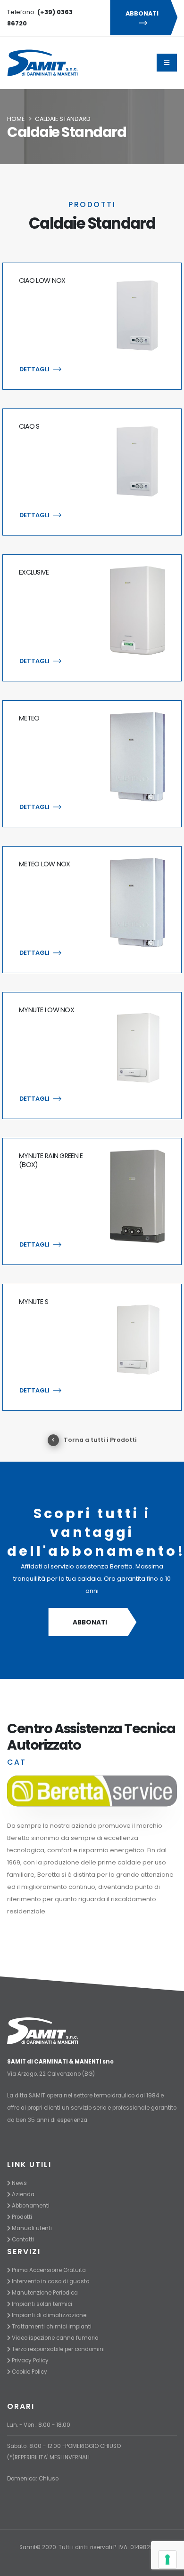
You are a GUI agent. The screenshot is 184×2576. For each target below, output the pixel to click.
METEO (29, 718)
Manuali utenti (32, 2228)
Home (16, 119)
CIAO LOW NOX (42, 280)
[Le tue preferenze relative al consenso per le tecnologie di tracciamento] (167, 2560)
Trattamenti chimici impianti (52, 2327)
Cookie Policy (29, 2372)
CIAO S (29, 426)
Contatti (23, 2240)
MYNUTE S (33, 1302)
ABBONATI (142, 13)
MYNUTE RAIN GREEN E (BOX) (51, 1160)
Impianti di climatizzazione (49, 2315)
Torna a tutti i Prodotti (100, 1440)
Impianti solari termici (42, 2304)
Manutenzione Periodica (45, 2293)
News (19, 2183)
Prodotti (22, 2217)
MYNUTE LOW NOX (46, 1010)
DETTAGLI (34, 369)
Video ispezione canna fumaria (55, 2338)
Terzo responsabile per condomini (58, 2349)
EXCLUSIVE (34, 572)
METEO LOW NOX (45, 864)
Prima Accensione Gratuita (49, 2270)
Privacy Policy (30, 2360)
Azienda (23, 2194)
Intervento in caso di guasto (50, 2281)
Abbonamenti (31, 2206)
